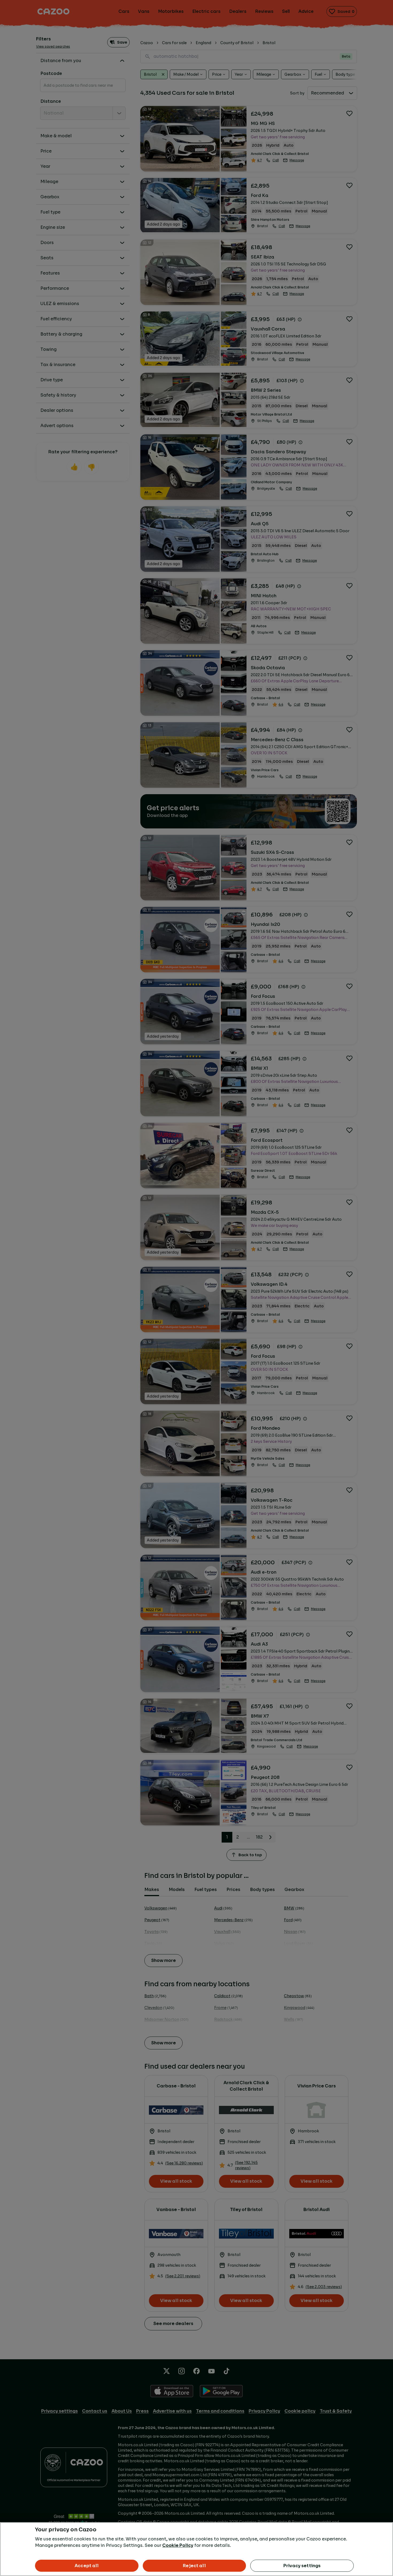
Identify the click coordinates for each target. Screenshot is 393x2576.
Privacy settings (302, 2566)
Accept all (87, 2566)
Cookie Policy (178, 2545)
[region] (196, 2549)
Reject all (194, 2566)
